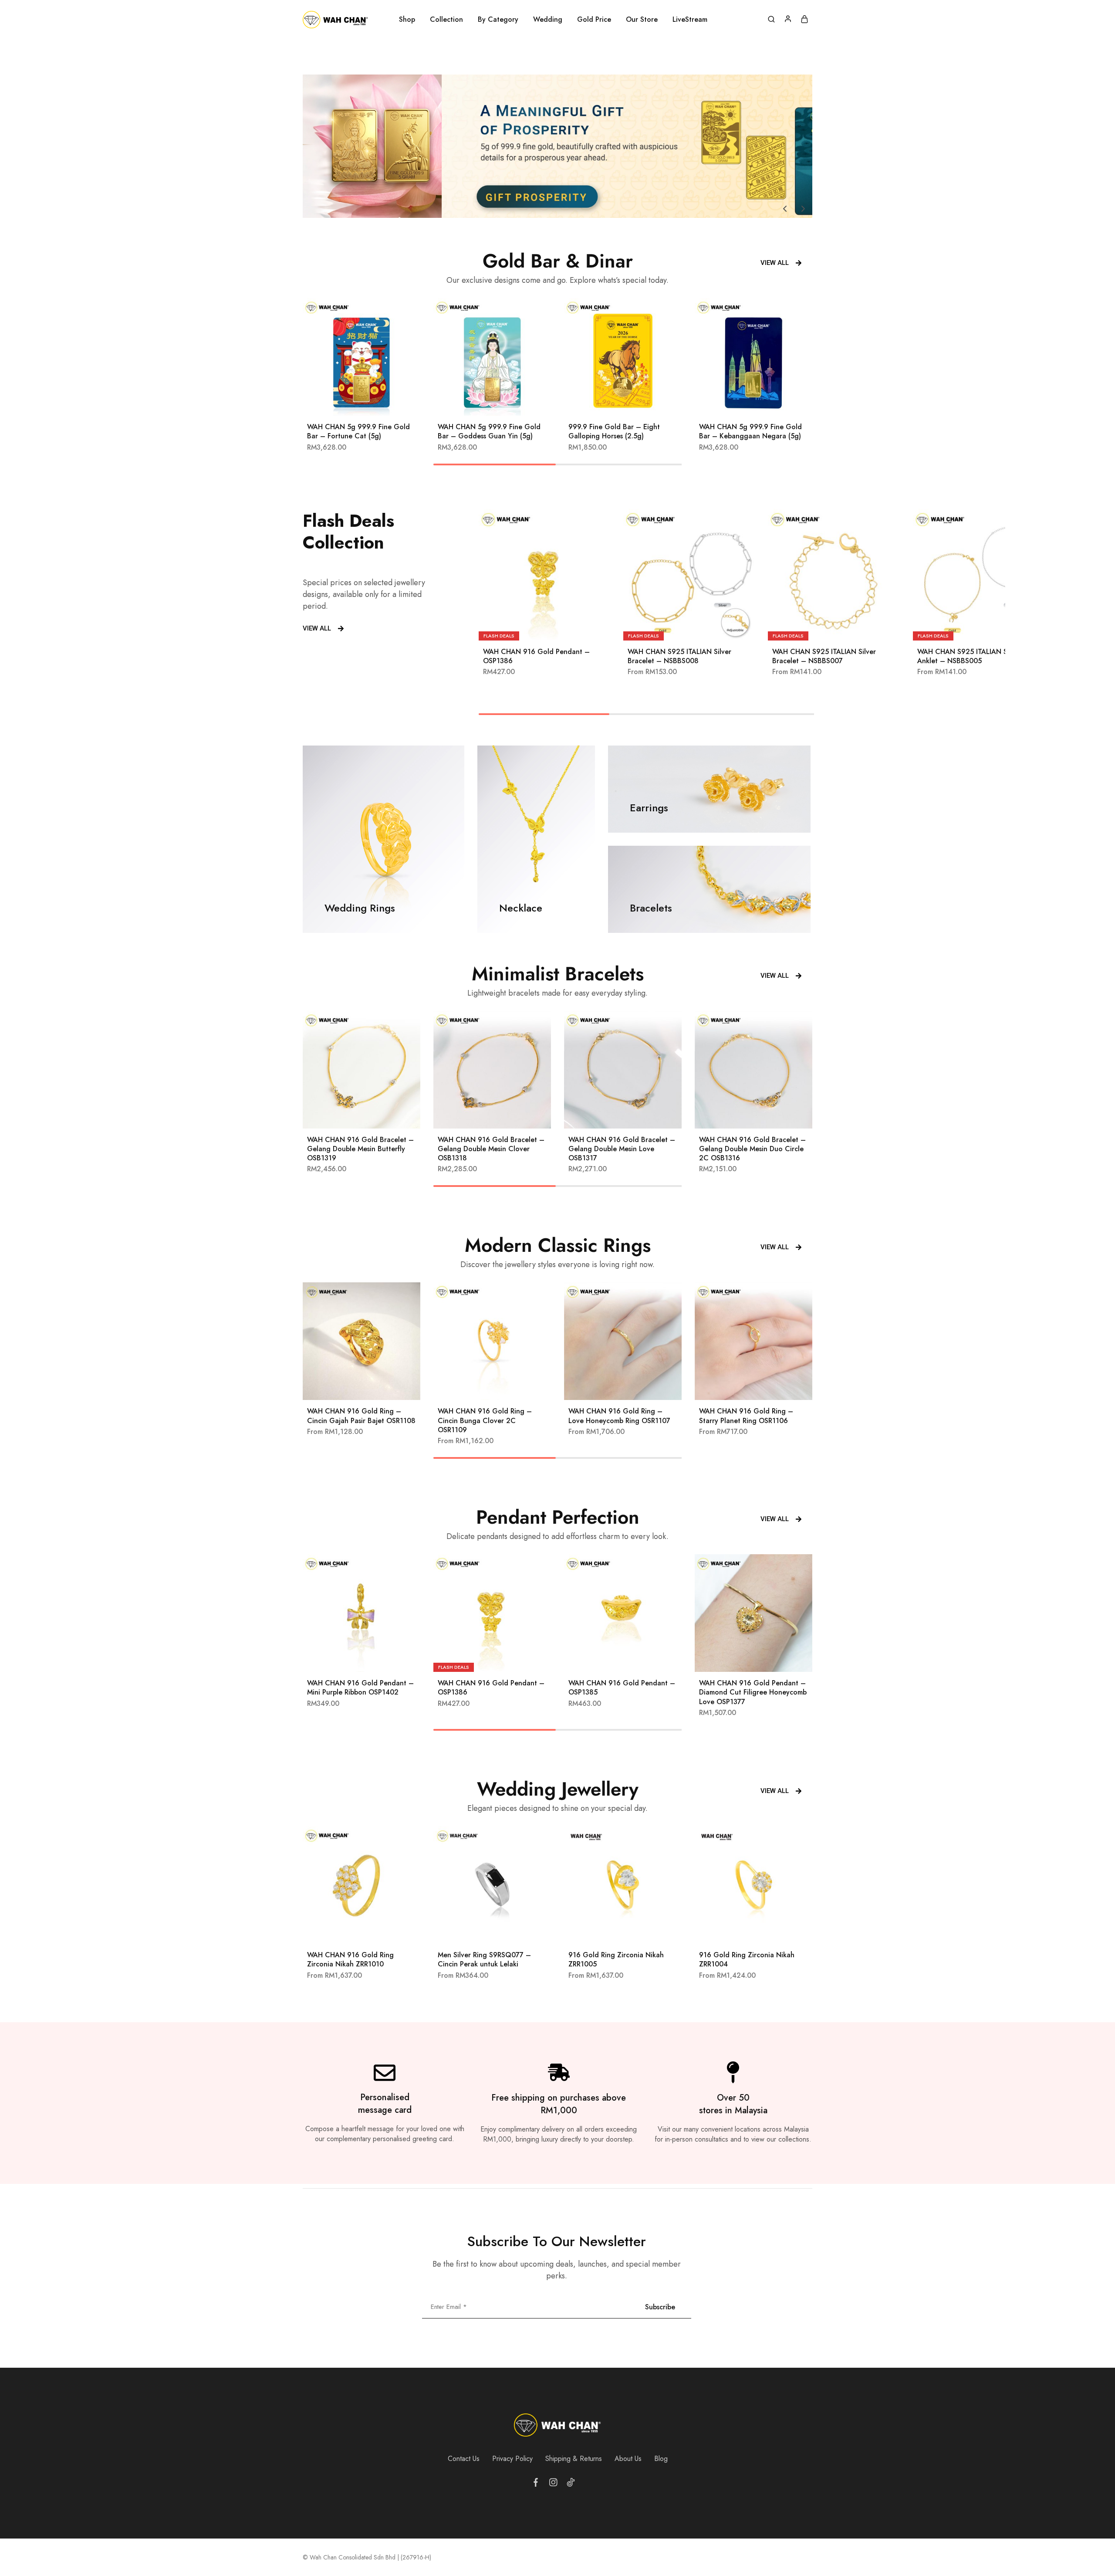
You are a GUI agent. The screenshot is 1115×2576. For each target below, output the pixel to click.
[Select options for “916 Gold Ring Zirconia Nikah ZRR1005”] (612, 1931)
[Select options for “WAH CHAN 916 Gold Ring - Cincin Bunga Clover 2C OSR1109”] (481, 1387)
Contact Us (464, 2459)
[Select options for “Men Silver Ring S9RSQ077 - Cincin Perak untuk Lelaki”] (481, 1931)
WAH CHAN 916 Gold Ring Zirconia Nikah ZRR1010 (350, 1959)
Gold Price (594, 20)
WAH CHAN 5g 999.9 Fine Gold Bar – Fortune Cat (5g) (358, 431)
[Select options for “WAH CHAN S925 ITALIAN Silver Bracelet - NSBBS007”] (823, 627)
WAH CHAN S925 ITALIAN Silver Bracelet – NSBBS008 (679, 656)
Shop (407, 20)
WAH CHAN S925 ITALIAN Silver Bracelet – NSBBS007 (824, 656)
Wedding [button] (548, 20)
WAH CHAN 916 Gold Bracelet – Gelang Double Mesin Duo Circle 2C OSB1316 (752, 1149)
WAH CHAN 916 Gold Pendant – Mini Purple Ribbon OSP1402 (360, 1688)
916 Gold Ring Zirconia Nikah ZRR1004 (747, 1959)
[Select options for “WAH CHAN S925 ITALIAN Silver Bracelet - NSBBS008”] (678, 627)
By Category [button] (498, 20)
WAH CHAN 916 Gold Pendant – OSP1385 (622, 1688)
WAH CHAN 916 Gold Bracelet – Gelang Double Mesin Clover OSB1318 (491, 1149)
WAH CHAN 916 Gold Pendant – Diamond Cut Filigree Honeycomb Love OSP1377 (753, 1692)
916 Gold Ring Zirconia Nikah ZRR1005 (616, 1959)
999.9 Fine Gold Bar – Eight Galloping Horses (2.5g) (614, 431)
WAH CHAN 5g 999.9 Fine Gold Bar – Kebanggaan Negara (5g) (750, 431)
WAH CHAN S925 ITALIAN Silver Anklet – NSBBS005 (969, 656)
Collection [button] (446, 20)
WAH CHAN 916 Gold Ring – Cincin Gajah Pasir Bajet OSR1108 (361, 1416)
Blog (661, 2459)
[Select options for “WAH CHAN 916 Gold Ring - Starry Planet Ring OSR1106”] (743, 1387)
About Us (628, 2459)
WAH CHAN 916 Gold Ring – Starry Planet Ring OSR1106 (746, 1416)
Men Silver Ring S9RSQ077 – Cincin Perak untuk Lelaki (484, 1959)
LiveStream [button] (690, 20)
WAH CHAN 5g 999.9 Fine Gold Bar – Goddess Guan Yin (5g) (489, 431)
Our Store (642, 20)
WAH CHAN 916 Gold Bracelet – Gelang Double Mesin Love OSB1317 (622, 1149)
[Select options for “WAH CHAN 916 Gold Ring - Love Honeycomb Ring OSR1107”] (612, 1387)
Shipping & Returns (574, 2459)
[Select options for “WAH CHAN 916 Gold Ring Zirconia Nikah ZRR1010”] (351, 1931)
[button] (785, 209)
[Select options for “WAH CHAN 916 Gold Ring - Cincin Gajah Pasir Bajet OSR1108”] (351, 1387)
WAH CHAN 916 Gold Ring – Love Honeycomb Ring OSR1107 (619, 1416)
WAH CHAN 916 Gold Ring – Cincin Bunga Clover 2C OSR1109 (485, 1420)
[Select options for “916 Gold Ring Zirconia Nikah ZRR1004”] (743, 1931)
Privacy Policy (512, 2459)
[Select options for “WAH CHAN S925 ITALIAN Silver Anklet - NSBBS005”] (968, 627)
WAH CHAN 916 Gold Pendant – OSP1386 (536, 656)
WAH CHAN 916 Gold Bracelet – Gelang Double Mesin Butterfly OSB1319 (360, 1149)
